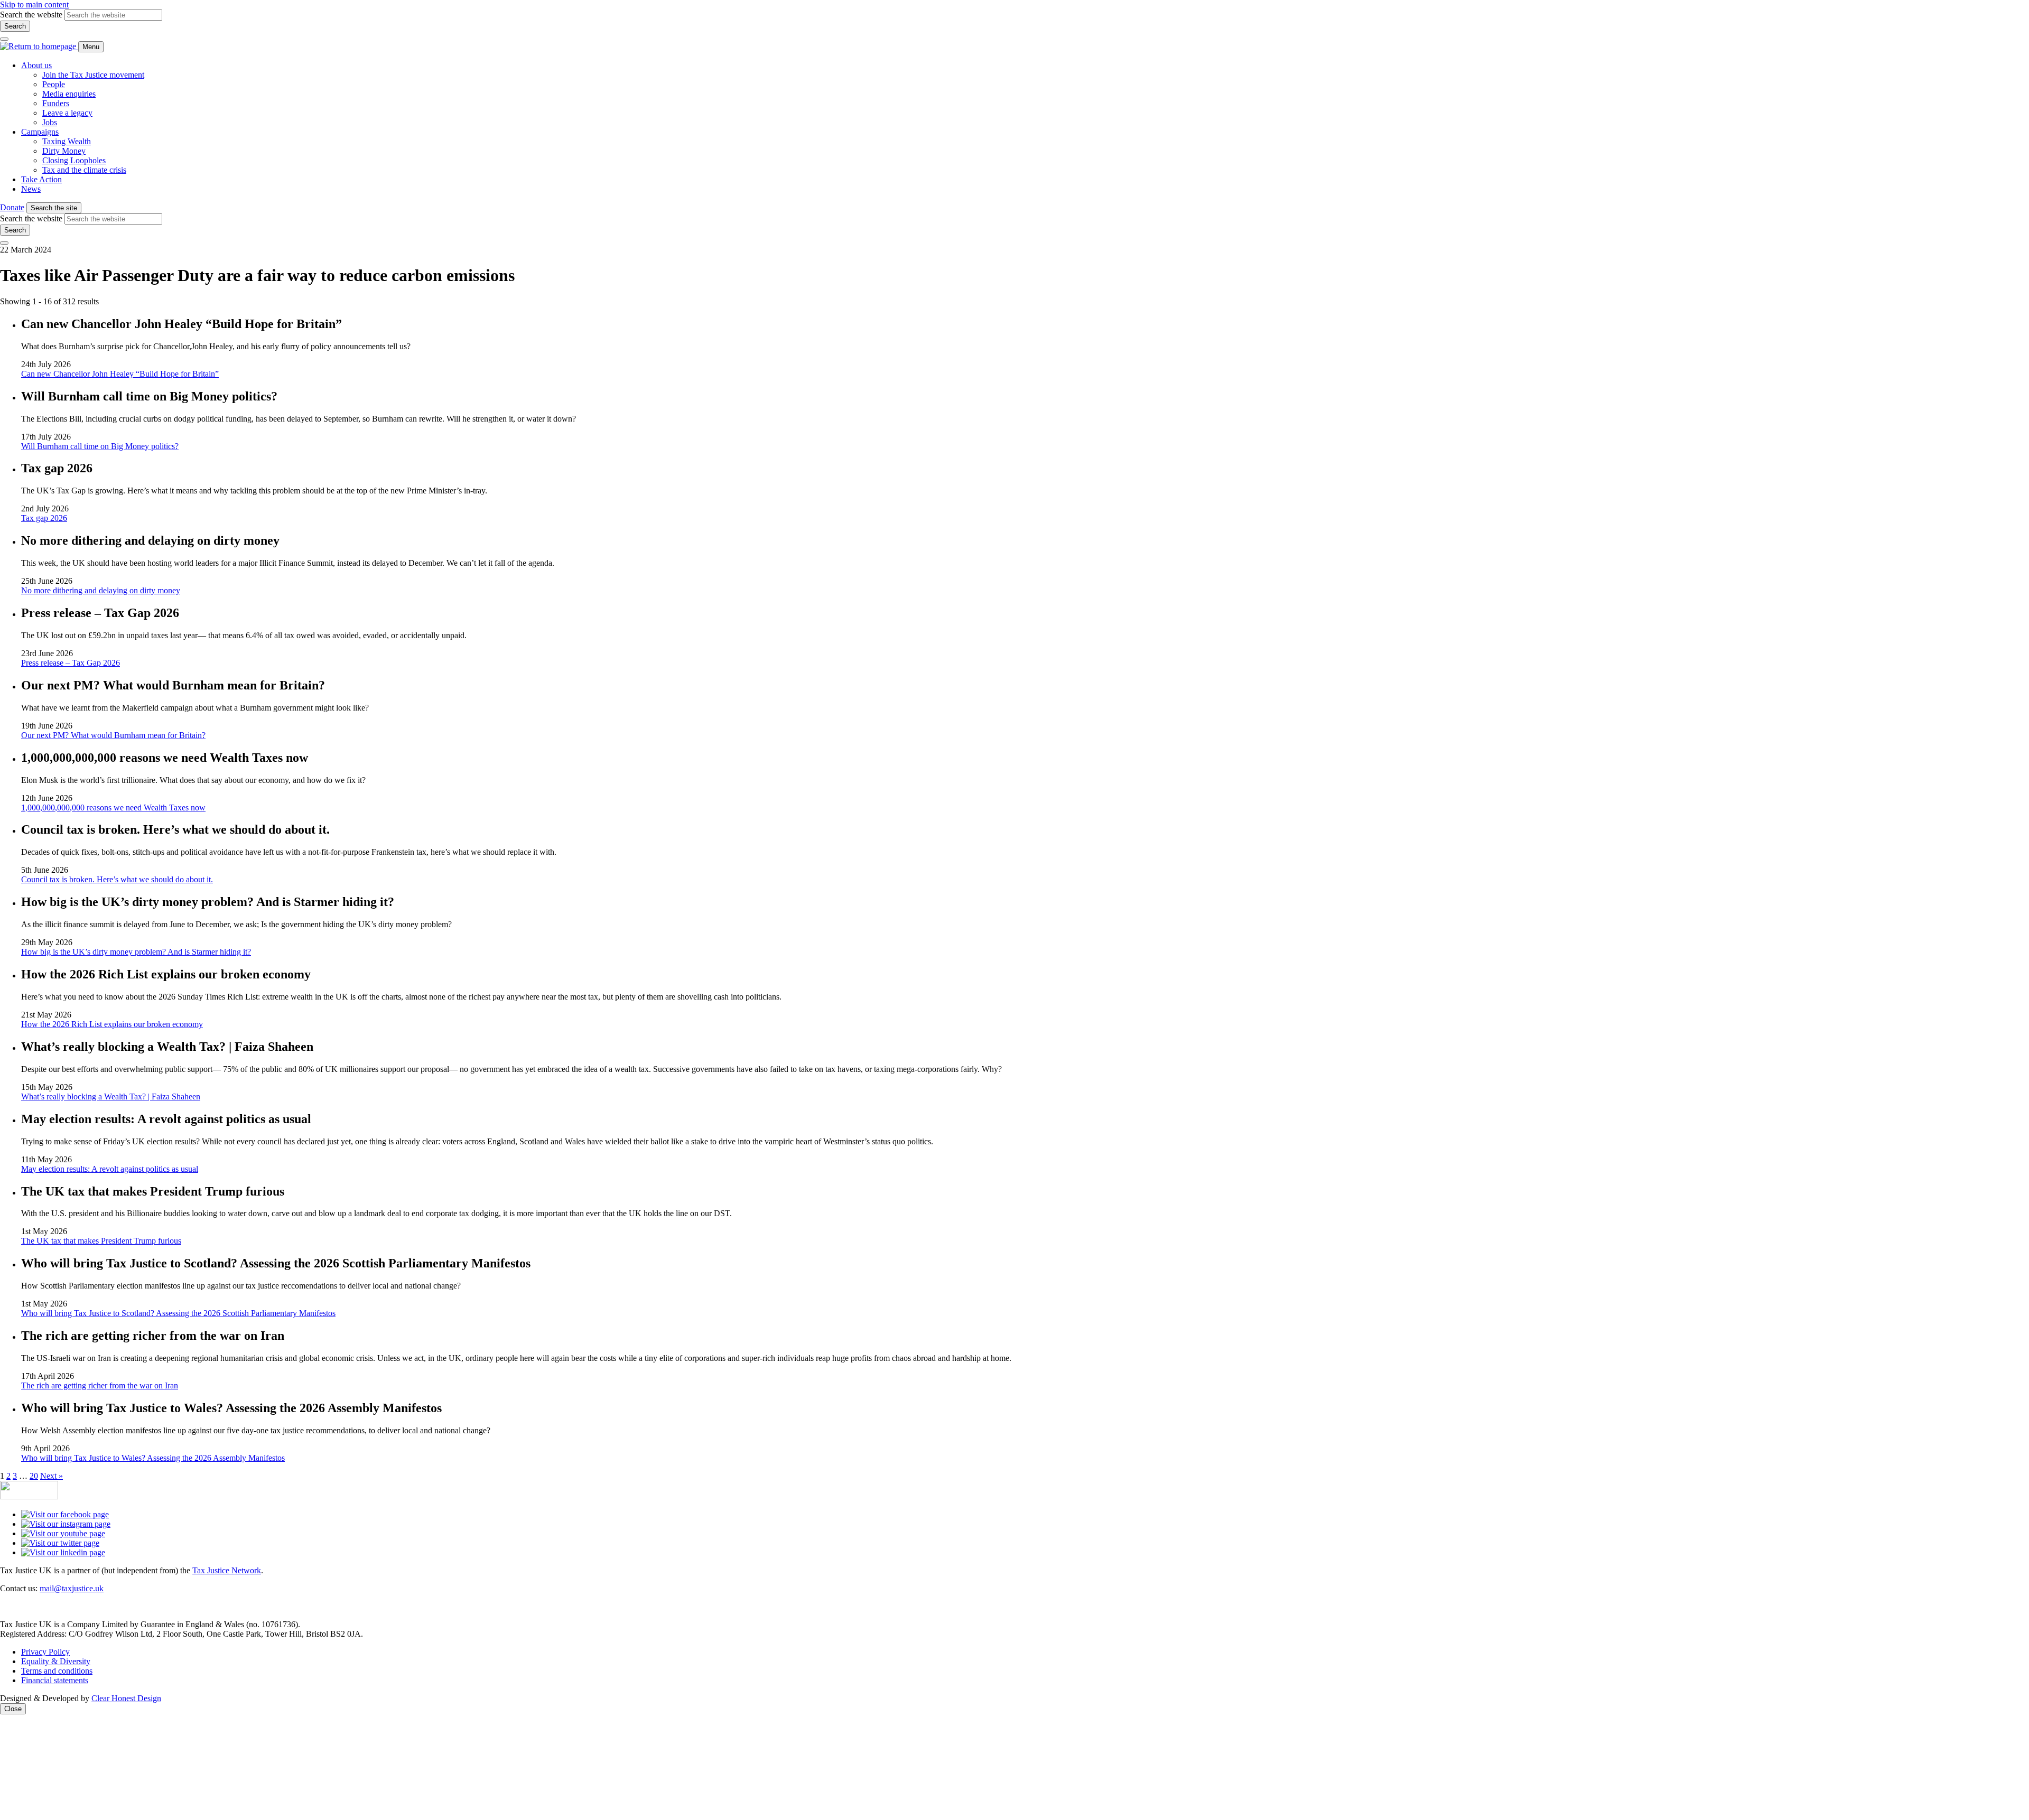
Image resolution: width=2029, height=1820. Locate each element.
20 (34, 1476)
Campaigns (40, 132)
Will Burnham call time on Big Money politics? (100, 446)
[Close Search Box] (4, 39)
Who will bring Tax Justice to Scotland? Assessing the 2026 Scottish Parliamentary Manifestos (178, 1313)
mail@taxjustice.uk (72, 1588)
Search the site (54, 208)
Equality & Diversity (56, 1661)
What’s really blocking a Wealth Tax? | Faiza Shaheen (111, 1096)
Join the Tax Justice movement (93, 75)
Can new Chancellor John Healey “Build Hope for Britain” (120, 374)
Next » (52, 1476)
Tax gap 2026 (44, 518)
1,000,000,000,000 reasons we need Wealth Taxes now (113, 808)
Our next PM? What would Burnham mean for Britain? (113, 735)
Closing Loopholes (74, 160)
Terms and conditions (57, 1671)
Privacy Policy (45, 1652)
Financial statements (55, 1680)
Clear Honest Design (126, 1698)
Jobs (50, 122)
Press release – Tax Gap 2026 (71, 663)
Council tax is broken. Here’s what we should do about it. (117, 879)
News (31, 189)
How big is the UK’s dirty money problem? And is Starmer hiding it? (136, 952)
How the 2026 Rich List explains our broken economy (112, 1024)
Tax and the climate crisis (84, 170)
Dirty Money (64, 151)
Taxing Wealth (67, 141)
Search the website (31, 15)
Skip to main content (34, 4)
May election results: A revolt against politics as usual (110, 1169)
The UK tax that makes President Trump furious (101, 1241)
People (54, 84)
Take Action (41, 179)
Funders (56, 103)
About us (36, 65)
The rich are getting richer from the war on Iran (100, 1385)
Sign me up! (1590, 1772)
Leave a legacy (67, 113)
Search (15, 26)
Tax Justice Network (227, 1570)
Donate (12, 207)
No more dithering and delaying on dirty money (101, 590)
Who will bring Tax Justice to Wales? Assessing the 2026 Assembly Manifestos (153, 1458)
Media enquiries (69, 94)
